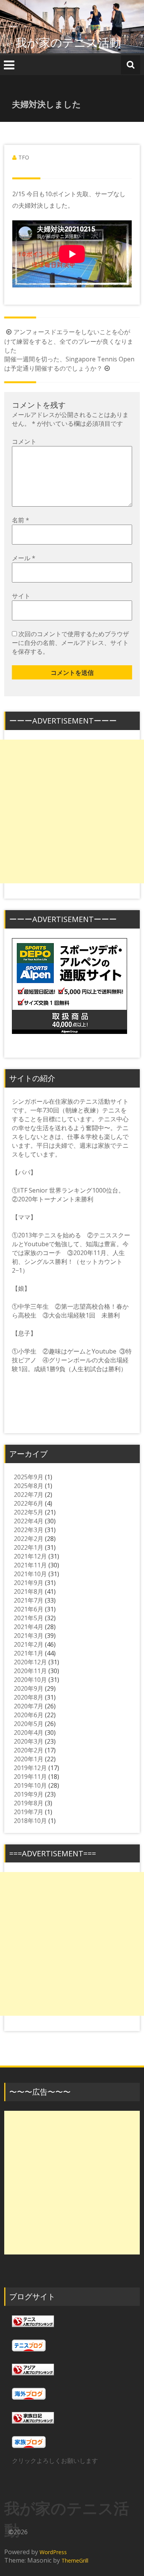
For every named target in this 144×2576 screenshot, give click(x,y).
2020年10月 (30, 1680)
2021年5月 (29, 1618)
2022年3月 (29, 1530)
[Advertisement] (72, 811)
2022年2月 (29, 1539)
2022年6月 (29, 1503)
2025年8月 (29, 1486)
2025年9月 (29, 1477)
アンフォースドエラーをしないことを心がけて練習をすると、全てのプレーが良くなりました (69, 341)
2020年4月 (29, 1733)
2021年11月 (30, 1565)
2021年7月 (29, 1600)
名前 (21, 520)
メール (24, 558)
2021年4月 (29, 1627)
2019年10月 (30, 1785)
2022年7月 (29, 1495)
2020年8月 (29, 1697)
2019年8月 (29, 1803)
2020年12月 (30, 1662)
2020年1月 (29, 1759)
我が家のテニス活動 (74, 42)
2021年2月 (29, 1644)
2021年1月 (29, 1653)
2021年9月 (29, 1583)
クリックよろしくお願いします (55, 2461)
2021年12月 (30, 1556)
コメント (24, 441)
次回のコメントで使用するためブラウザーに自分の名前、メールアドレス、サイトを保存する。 (70, 643)
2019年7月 (29, 1812)
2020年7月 (29, 1706)
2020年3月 (29, 1741)
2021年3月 (29, 1636)
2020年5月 (29, 1724)
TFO (24, 157)
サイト (21, 596)
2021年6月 (29, 1609)
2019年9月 (29, 1794)
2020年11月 (30, 1671)
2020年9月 (29, 1688)
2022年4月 (29, 1521)
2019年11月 (30, 1777)
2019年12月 (30, 1768)
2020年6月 (29, 1715)
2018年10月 (30, 1821)
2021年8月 (29, 1592)
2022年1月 (29, 1547)
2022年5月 (29, 1512)
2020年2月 (29, 1750)
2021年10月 (30, 1574)
